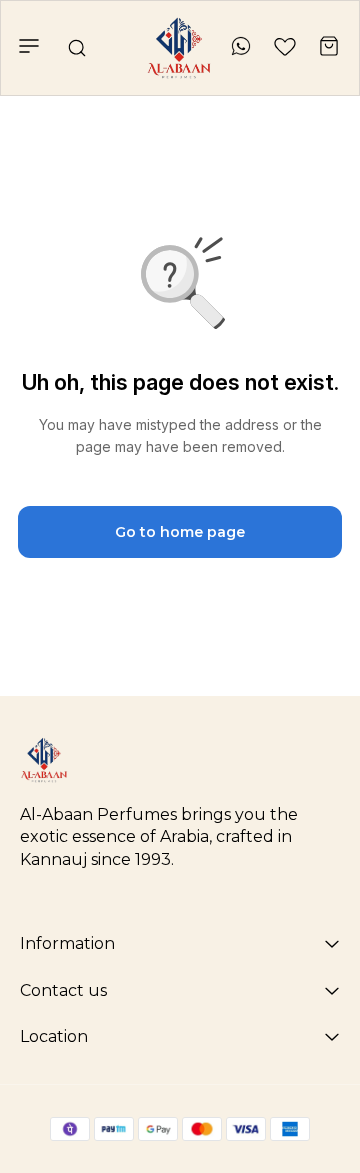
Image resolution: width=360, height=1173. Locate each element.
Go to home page (180, 532)
